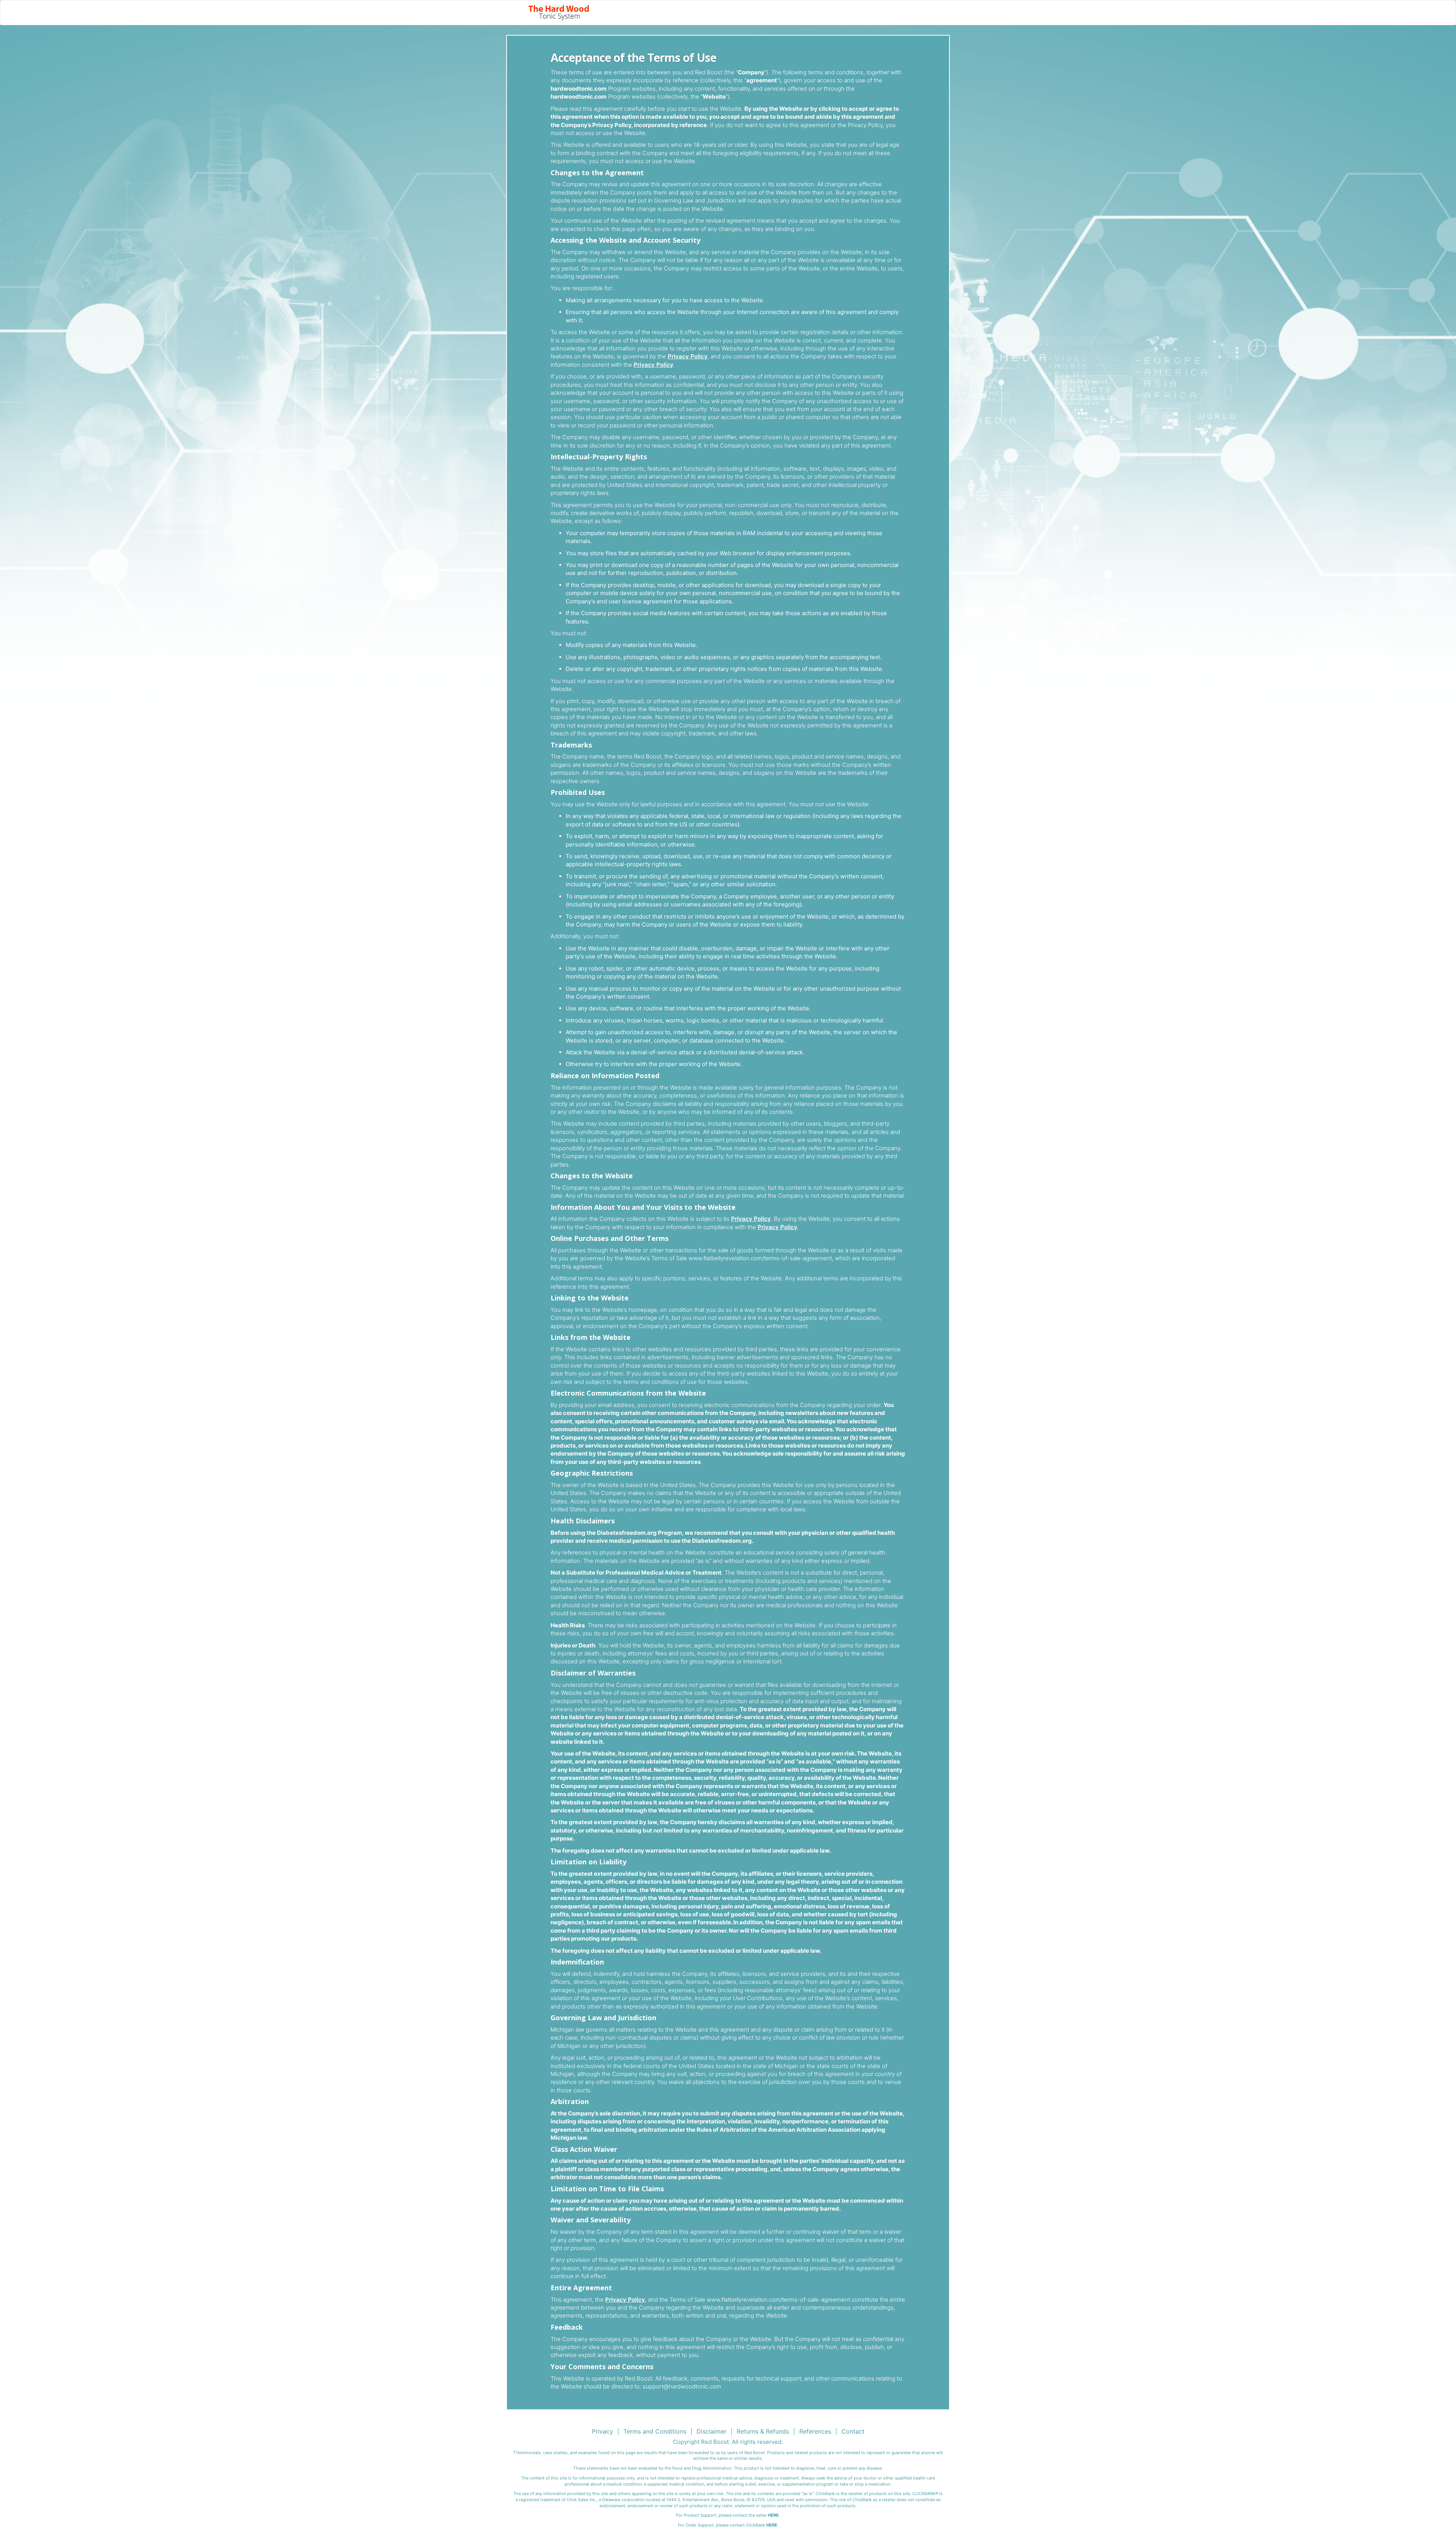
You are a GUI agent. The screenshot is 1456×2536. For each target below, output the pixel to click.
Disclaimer (712, 2431)
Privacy (602, 2431)
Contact (853, 2431)
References (815, 2431)
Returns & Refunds (763, 2431)
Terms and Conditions (655, 2431)
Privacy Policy (688, 356)
